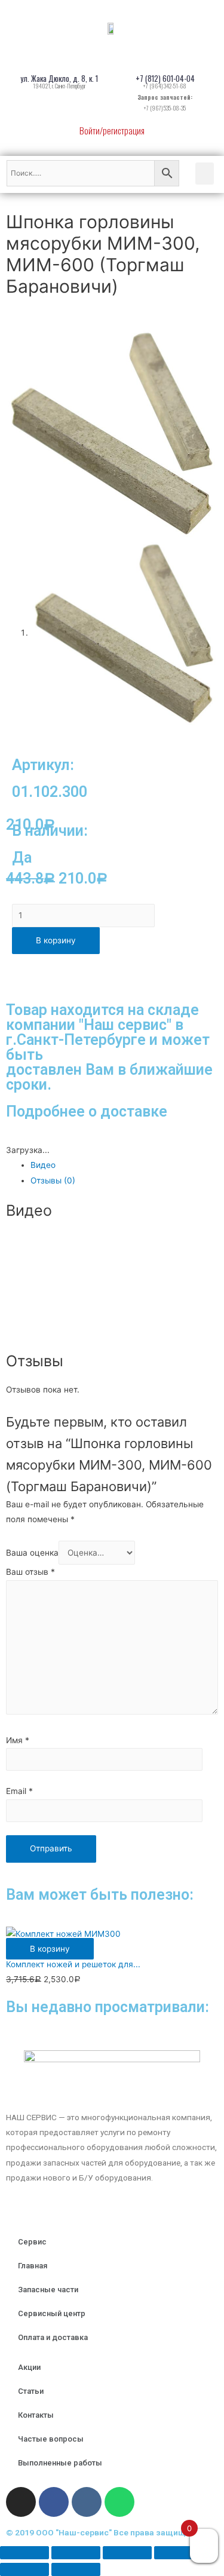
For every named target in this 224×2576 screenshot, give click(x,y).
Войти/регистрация (112, 130)
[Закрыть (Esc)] (24, 2553)
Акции (29, 2367)
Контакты (36, 2415)
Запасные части (48, 2290)
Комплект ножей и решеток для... (73, 1964)
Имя (18, 1740)
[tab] (124, 1165)
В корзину (56, 940)
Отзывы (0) (53, 1180)
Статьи (31, 2391)
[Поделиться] (76, 2553)
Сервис (32, 2242)
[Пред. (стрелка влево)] (24, 2569)
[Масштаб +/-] (179, 2553)
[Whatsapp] (119, 2502)
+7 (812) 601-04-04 (165, 78)
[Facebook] (54, 2502)
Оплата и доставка (53, 2337)
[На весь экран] (127, 2553)
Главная (33, 2266)
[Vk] (87, 2502)
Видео (43, 1165)
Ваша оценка (32, 1553)
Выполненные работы (60, 2463)
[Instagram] (21, 2502)
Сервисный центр (52, 2313)
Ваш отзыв (30, 1572)
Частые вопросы (51, 2439)
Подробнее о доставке (87, 1111)
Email (19, 1791)
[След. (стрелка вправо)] (76, 2569)
